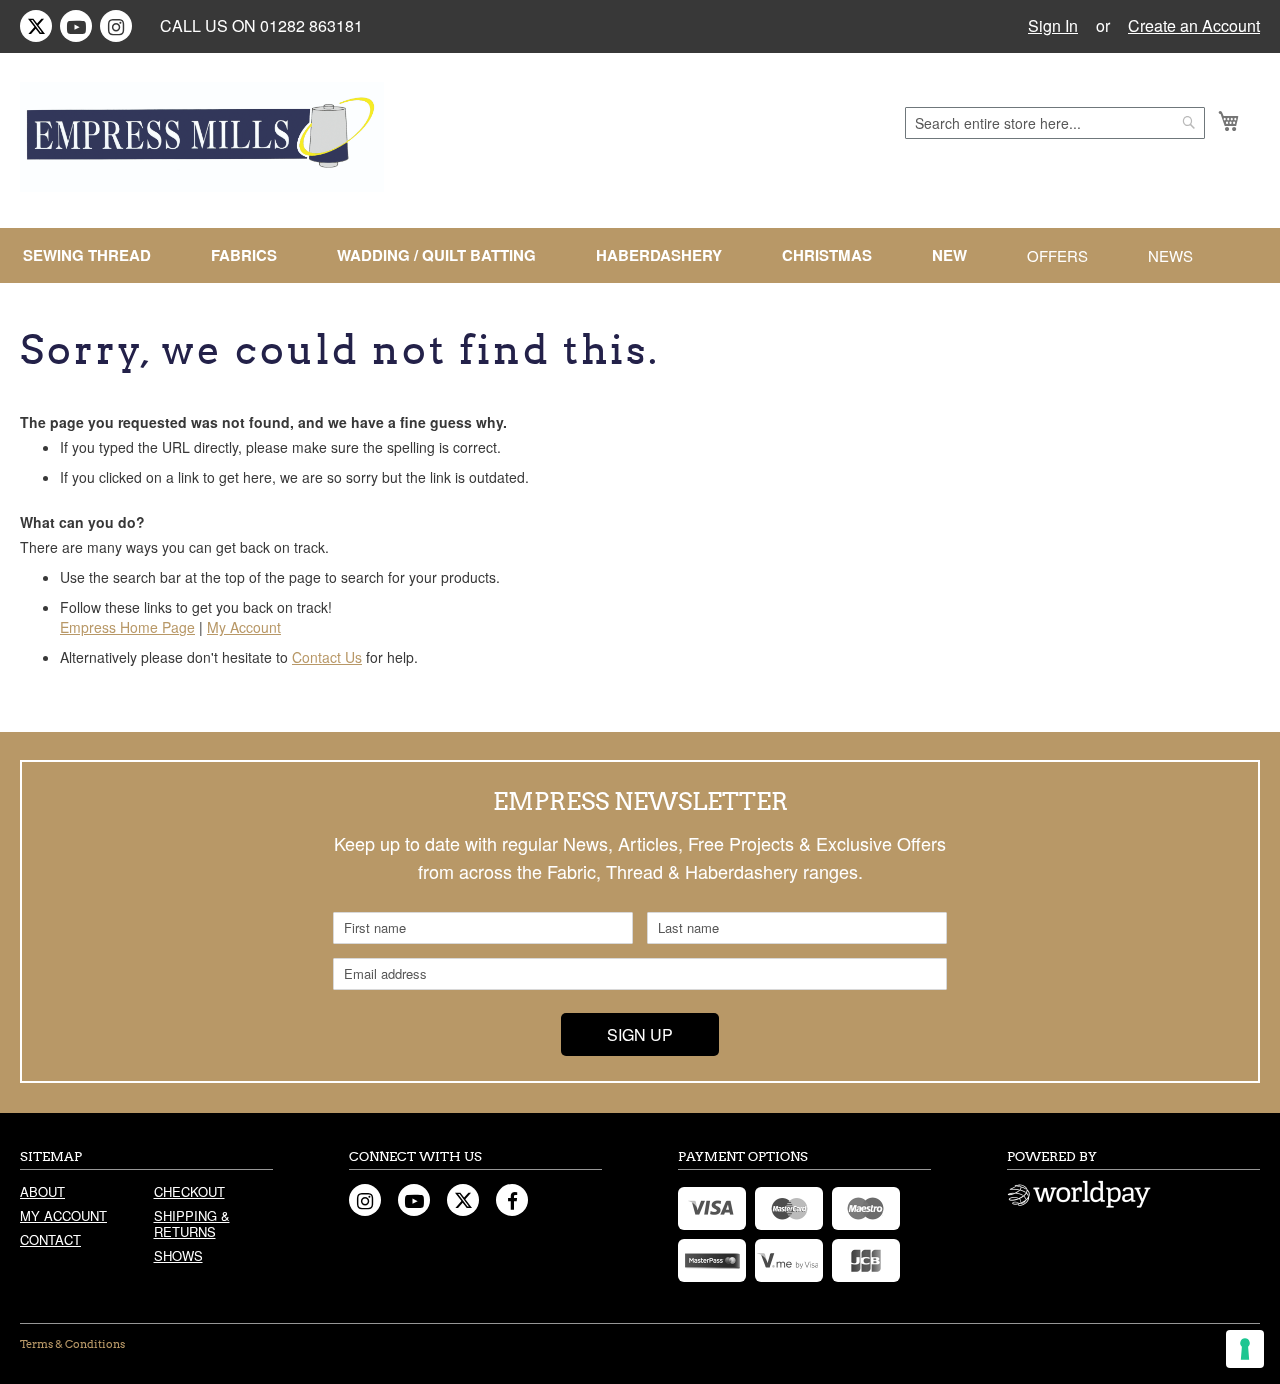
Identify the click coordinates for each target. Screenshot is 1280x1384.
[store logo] (202, 137)
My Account (244, 627)
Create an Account (1194, 26)
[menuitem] (95, 255)
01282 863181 (311, 25)
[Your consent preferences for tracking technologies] (1245, 1349)
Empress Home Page (127, 627)
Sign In (1053, 26)
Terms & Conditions (72, 1344)
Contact (50, 1239)
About (42, 1191)
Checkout (189, 1191)
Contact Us (327, 657)
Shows (178, 1255)
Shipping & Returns (192, 1223)
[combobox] (1055, 123)
